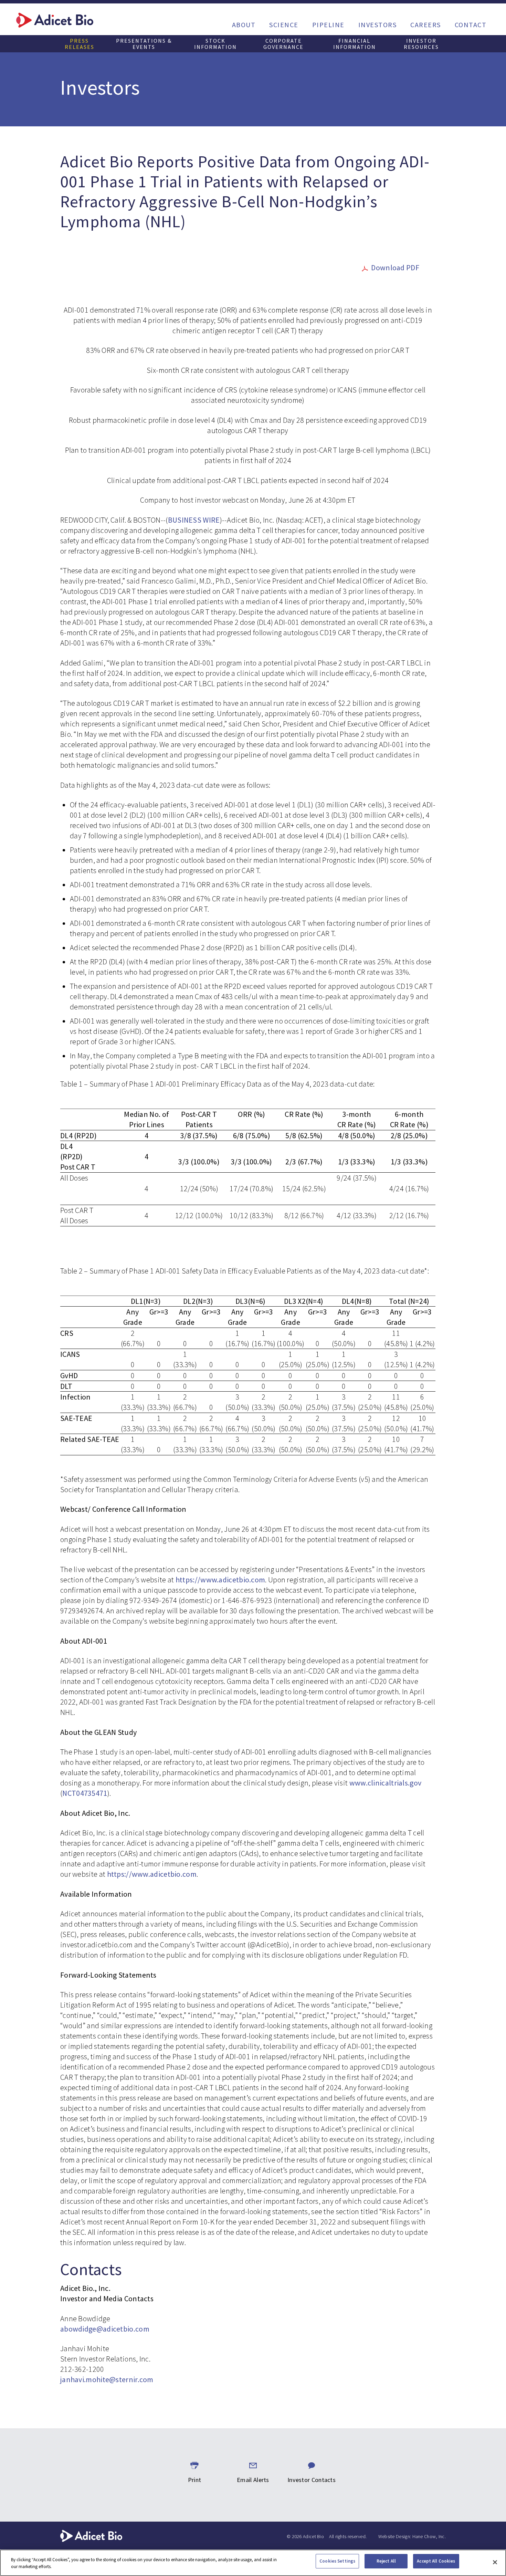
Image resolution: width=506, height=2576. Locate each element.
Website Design (394, 2536)
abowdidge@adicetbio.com (105, 2329)
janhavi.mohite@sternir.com (107, 2379)
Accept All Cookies (436, 2561)
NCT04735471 (85, 1793)
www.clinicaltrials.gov (386, 1783)
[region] (253, 2563)
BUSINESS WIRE (194, 520)
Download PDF (395, 268)
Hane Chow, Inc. (429, 2536)
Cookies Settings (337, 2561)
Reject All (386, 2561)
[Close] (495, 2562)
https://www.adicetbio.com (220, 1580)
